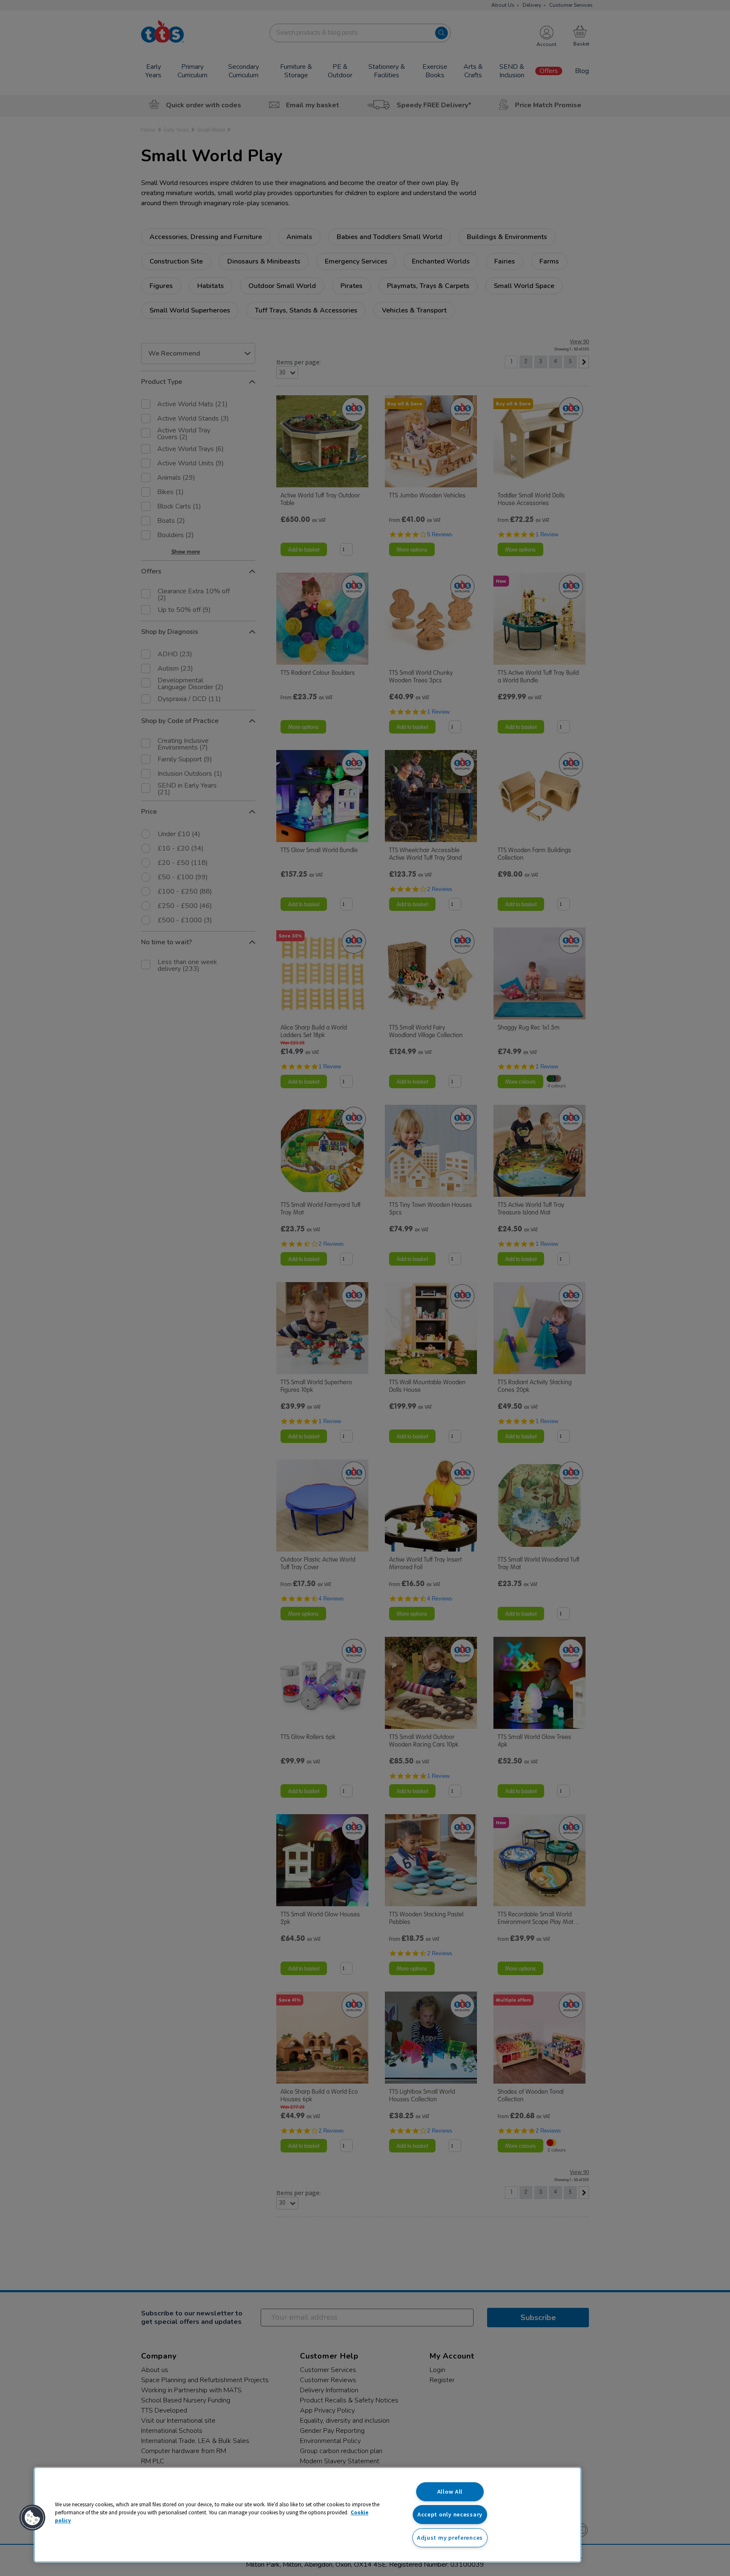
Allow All (450, 2492)
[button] (33, 2518)
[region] (308, 2515)
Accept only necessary (450, 2514)
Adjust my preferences (450, 2538)
